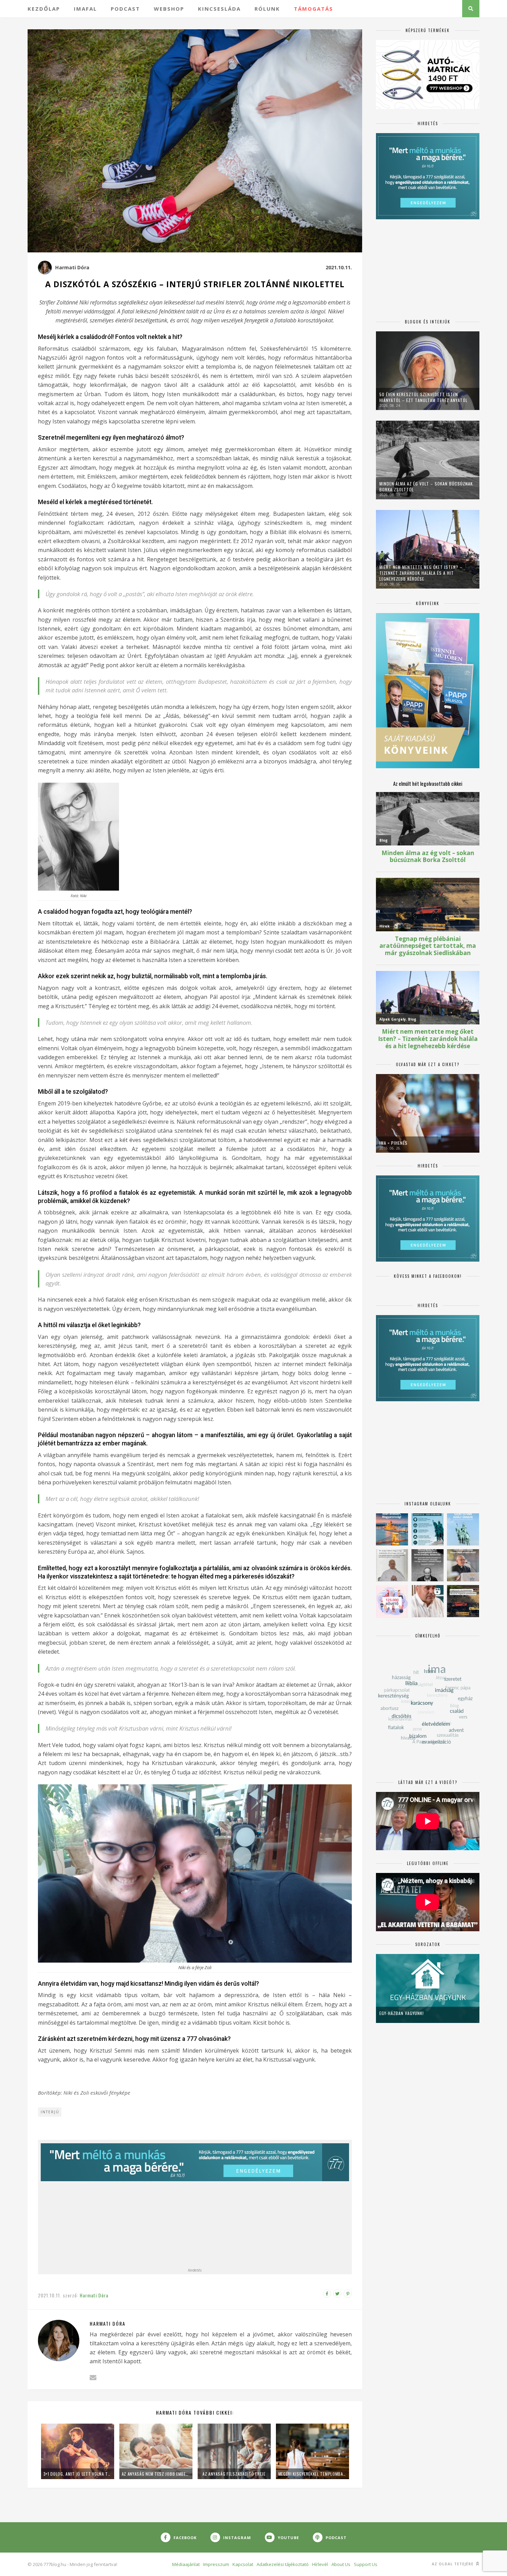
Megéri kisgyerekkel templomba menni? (312, 2474)
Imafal (85, 9)
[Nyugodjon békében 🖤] (428, 1565)
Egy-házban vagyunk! (402, 2013)
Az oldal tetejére (453, 2564)
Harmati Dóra (72, 267)
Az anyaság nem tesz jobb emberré (156, 2474)
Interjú (50, 2112)
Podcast (125, 9)
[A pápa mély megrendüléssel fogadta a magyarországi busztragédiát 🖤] (392, 1565)
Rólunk (267, 9)
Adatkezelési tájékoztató (283, 2564)
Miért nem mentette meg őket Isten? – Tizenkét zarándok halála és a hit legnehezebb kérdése (421, 573)
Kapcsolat (243, 2564)
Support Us (366, 2564)
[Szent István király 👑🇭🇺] (428, 1529)
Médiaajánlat (186, 2564)
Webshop (169, 9)
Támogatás (314, 9)
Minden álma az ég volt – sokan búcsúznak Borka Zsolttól (426, 487)
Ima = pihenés (394, 1143)
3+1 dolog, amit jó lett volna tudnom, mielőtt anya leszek (78, 2474)
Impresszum (216, 2564)
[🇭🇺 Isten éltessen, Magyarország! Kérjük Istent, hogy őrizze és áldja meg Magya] (392, 1529)
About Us (341, 2564)
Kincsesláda (219, 9)
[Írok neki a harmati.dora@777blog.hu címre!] (93, 2378)
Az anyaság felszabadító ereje (234, 2474)
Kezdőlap (44, 9)
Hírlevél (320, 2564)
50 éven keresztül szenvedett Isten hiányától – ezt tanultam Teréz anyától (424, 397)
